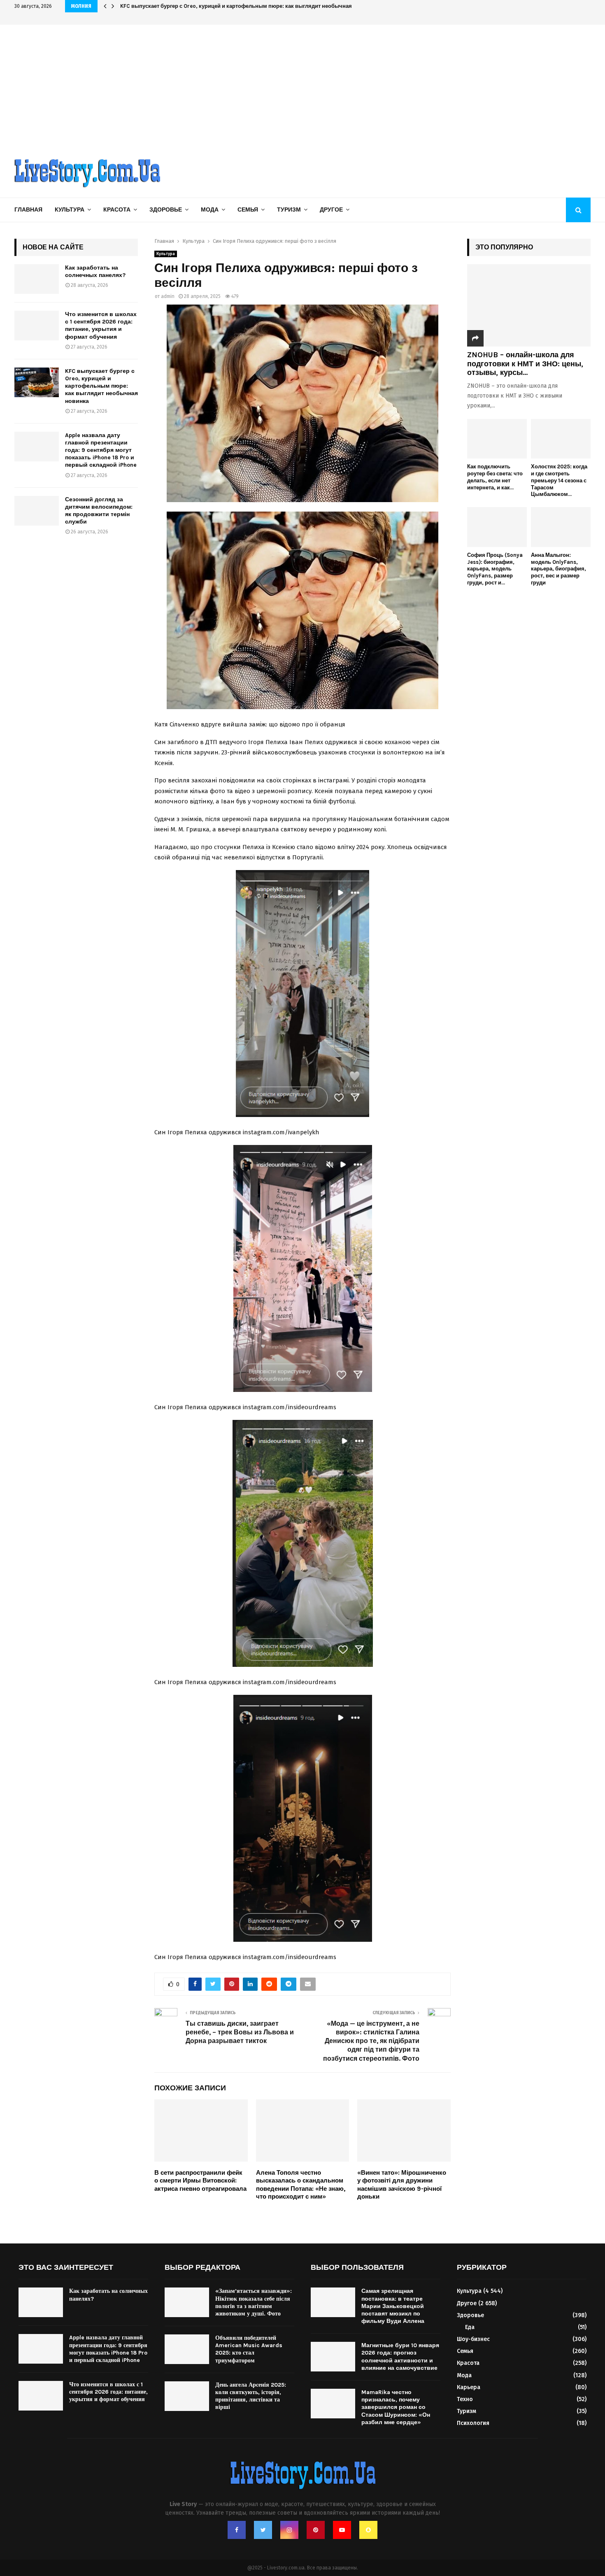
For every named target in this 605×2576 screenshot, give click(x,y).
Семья (248, 210)
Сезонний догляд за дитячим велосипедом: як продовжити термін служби (99, 511)
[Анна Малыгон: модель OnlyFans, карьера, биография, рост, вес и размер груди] (561, 527)
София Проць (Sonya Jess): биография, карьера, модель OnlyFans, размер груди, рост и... (495, 569)
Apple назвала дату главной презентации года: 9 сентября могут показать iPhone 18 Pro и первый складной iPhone (101, 450)
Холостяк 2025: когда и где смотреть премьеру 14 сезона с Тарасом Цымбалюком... (559, 480)
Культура (70, 210)
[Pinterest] (316, 2530)
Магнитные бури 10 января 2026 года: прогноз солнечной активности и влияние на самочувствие (400, 2357)
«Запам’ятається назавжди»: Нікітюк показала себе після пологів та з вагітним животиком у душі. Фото (254, 2302)
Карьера (469, 2387)
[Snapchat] (368, 2530)
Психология (473, 2423)
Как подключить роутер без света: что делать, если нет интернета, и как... (495, 477)
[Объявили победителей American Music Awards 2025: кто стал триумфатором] (187, 2349)
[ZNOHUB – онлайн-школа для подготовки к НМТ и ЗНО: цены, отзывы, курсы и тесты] (529, 305)
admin (168, 296)
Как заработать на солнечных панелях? (95, 271)
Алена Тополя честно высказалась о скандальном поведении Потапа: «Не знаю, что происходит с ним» (301, 2185)
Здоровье (166, 210)
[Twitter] (263, 2530)
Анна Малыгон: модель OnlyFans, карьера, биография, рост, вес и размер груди (558, 569)
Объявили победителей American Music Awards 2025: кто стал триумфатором (249, 2349)
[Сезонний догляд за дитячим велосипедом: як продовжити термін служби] (37, 511)
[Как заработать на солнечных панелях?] (37, 279)
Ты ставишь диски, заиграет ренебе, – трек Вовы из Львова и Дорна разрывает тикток (240, 2032)
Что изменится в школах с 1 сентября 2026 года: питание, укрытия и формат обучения (101, 326)
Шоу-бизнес (473, 2339)
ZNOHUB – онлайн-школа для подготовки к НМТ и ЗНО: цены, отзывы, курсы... (525, 364)
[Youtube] (342, 2530)
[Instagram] (289, 2530)
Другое (331, 210)
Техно (465, 2399)
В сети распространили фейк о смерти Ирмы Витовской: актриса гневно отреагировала (200, 2181)
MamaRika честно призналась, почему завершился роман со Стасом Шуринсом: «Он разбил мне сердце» (396, 2407)
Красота (117, 210)
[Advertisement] (302, 86)
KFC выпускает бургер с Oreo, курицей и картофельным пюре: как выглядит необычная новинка (248, 6)
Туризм (289, 210)
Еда (470, 2327)
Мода (210, 210)
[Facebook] (237, 2530)
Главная (28, 210)
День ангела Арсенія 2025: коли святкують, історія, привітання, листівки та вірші (251, 2396)
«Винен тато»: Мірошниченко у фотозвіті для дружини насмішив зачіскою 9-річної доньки (402, 2185)
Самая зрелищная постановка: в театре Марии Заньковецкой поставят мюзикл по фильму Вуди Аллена (393, 2306)
